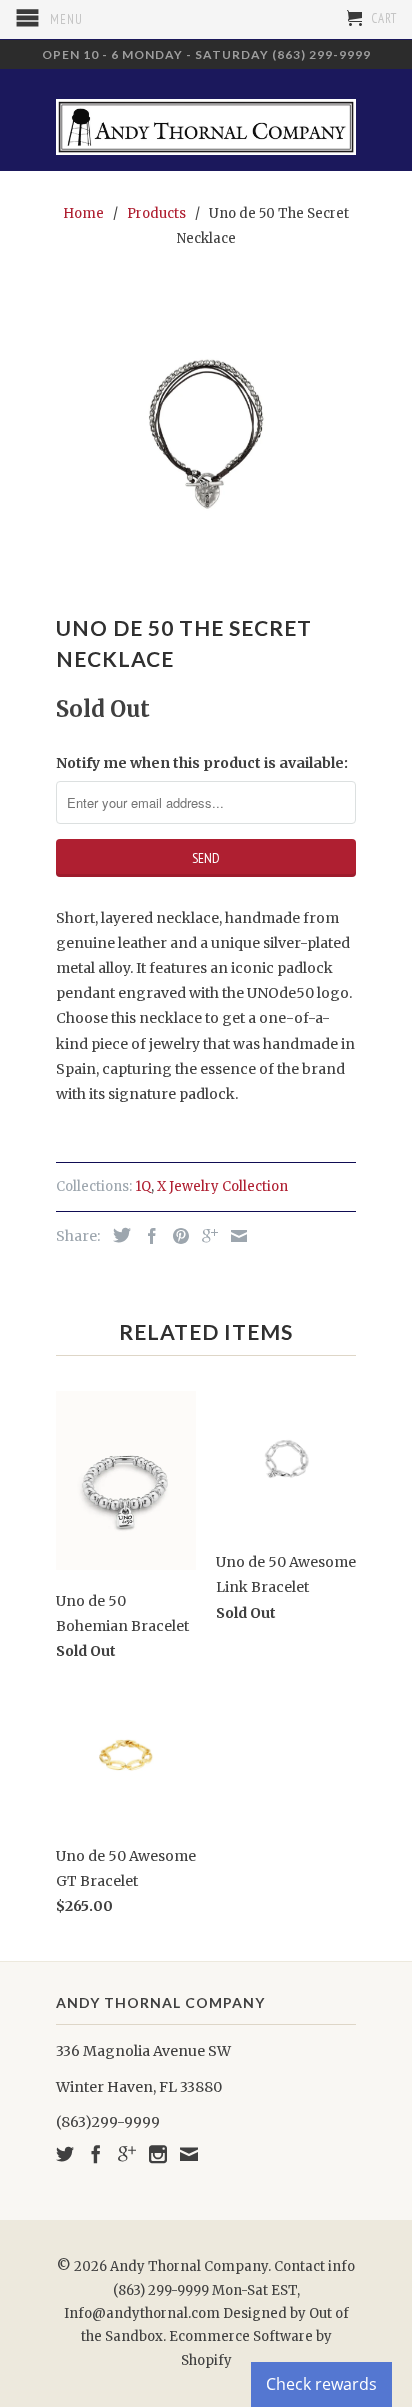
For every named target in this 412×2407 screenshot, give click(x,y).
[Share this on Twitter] (117, 1235)
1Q (143, 1186)
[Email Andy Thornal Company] (189, 2154)
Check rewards (321, 2384)
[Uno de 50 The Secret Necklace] (206, 434)
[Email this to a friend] (234, 1236)
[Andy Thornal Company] (206, 119)
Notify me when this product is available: (202, 763)
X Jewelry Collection (222, 1186)
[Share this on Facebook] (147, 1236)
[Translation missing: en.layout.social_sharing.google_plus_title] (205, 1236)
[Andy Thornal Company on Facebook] (96, 2154)
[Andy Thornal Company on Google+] (127, 2154)
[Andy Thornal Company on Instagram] (158, 2154)
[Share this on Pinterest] (176, 1236)
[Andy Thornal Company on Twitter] (65, 2154)
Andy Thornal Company (189, 2266)
